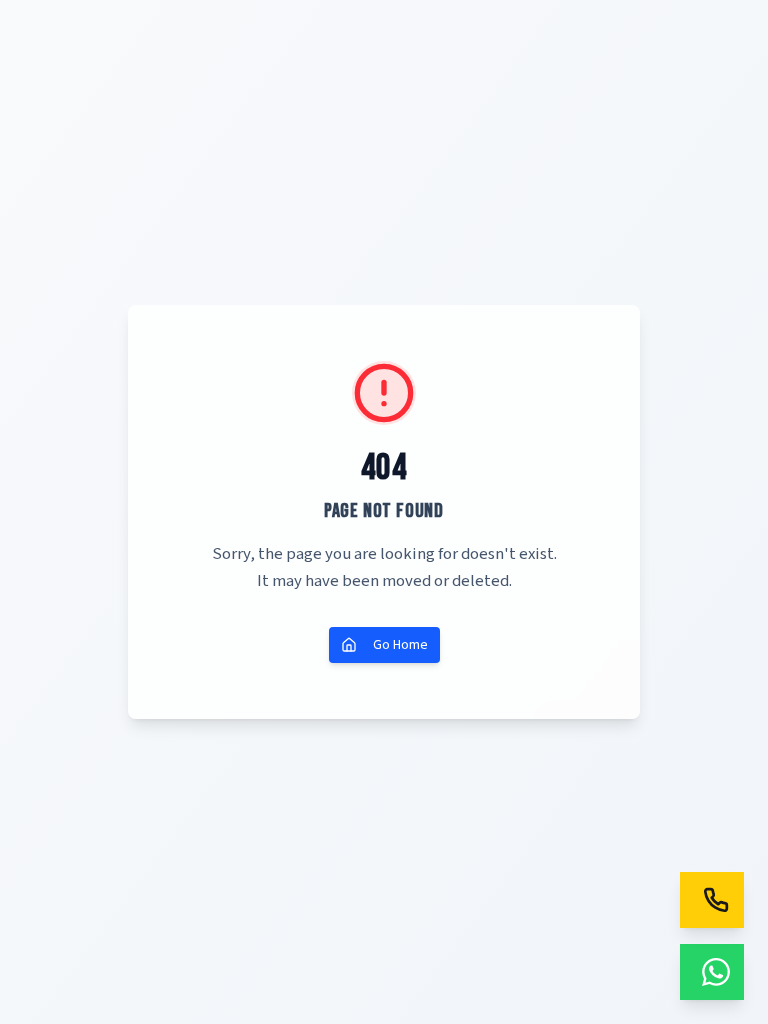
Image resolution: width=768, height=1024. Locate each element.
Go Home (400, 645)
